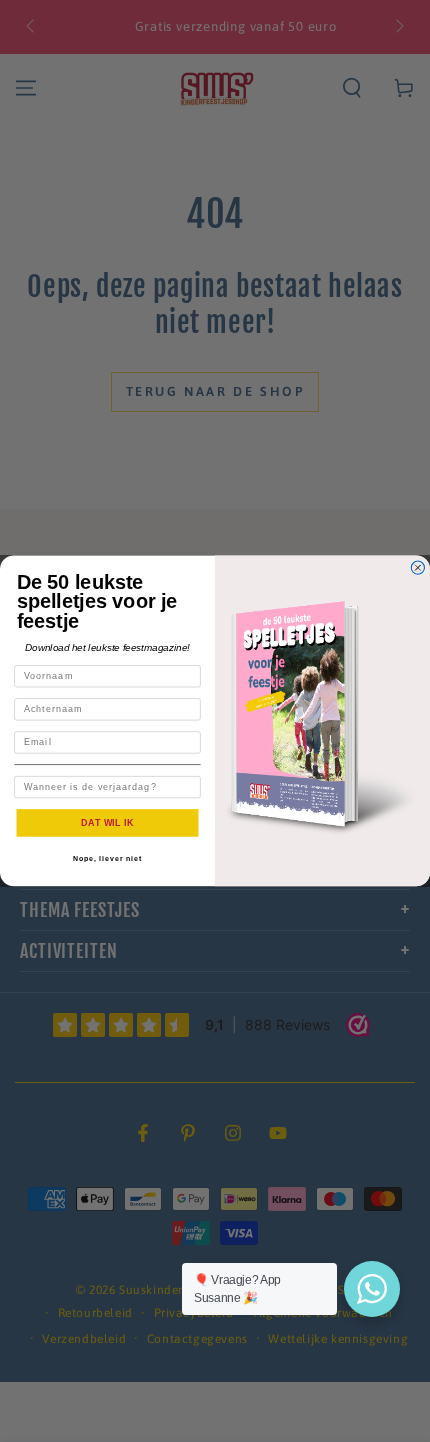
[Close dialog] (417, 567)
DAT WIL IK (107, 822)
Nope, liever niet (107, 859)
